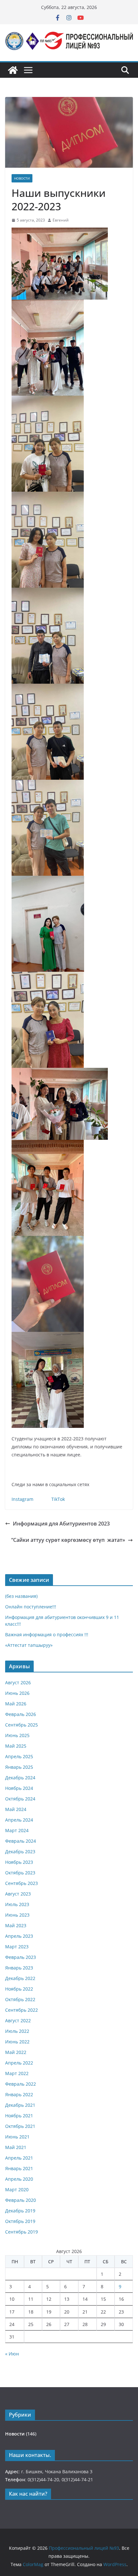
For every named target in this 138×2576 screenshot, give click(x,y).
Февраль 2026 (21, 1714)
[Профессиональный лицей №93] (13, 70)
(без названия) (21, 1596)
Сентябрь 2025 (22, 1725)
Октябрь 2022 (20, 1999)
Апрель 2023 (19, 1936)
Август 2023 (18, 1894)
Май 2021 (16, 2147)
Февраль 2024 (21, 1841)
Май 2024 (16, 1809)
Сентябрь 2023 (22, 1883)
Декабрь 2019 (20, 2211)
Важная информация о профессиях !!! (47, 1634)
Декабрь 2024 (20, 1778)
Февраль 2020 (21, 2200)
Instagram (22, 1499)
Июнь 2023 (17, 1915)
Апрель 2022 (19, 2063)
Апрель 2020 (19, 2179)
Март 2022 (17, 2073)
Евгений (61, 220)
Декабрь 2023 (20, 1851)
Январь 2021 (19, 2168)
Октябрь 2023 (20, 1873)
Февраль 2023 (21, 1957)
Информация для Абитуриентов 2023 (61, 1524)
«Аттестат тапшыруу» (29, 1645)
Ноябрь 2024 (19, 1788)
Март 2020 (17, 2190)
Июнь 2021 (17, 2137)
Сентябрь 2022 (22, 2010)
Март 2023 (17, 1947)
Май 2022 (16, 2052)
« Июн (12, 2354)
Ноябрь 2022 (19, 1989)
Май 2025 (16, 1746)
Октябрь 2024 (20, 1799)
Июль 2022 (17, 2031)
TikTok (58, 1499)
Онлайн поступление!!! (31, 1607)
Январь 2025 (19, 1767)
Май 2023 (16, 1925)
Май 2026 (16, 1704)
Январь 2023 (19, 1968)
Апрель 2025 (19, 1756)
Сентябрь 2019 (22, 2232)
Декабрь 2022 (20, 1978)
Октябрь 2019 (20, 2221)
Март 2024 (17, 1830)
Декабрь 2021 (20, 2105)
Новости (22, 178)
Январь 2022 (19, 2094)
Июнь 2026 (17, 1693)
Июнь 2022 (17, 2042)
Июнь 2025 (17, 1735)
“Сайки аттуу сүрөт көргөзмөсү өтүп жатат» (68, 1540)
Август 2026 (18, 1682)
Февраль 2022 (21, 2084)
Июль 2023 (17, 1904)
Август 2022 (18, 2021)
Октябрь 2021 (20, 2126)
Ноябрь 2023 (19, 1862)
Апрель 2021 (19, 2158)
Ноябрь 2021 (19, 2116)
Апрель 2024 (19, 1820)
